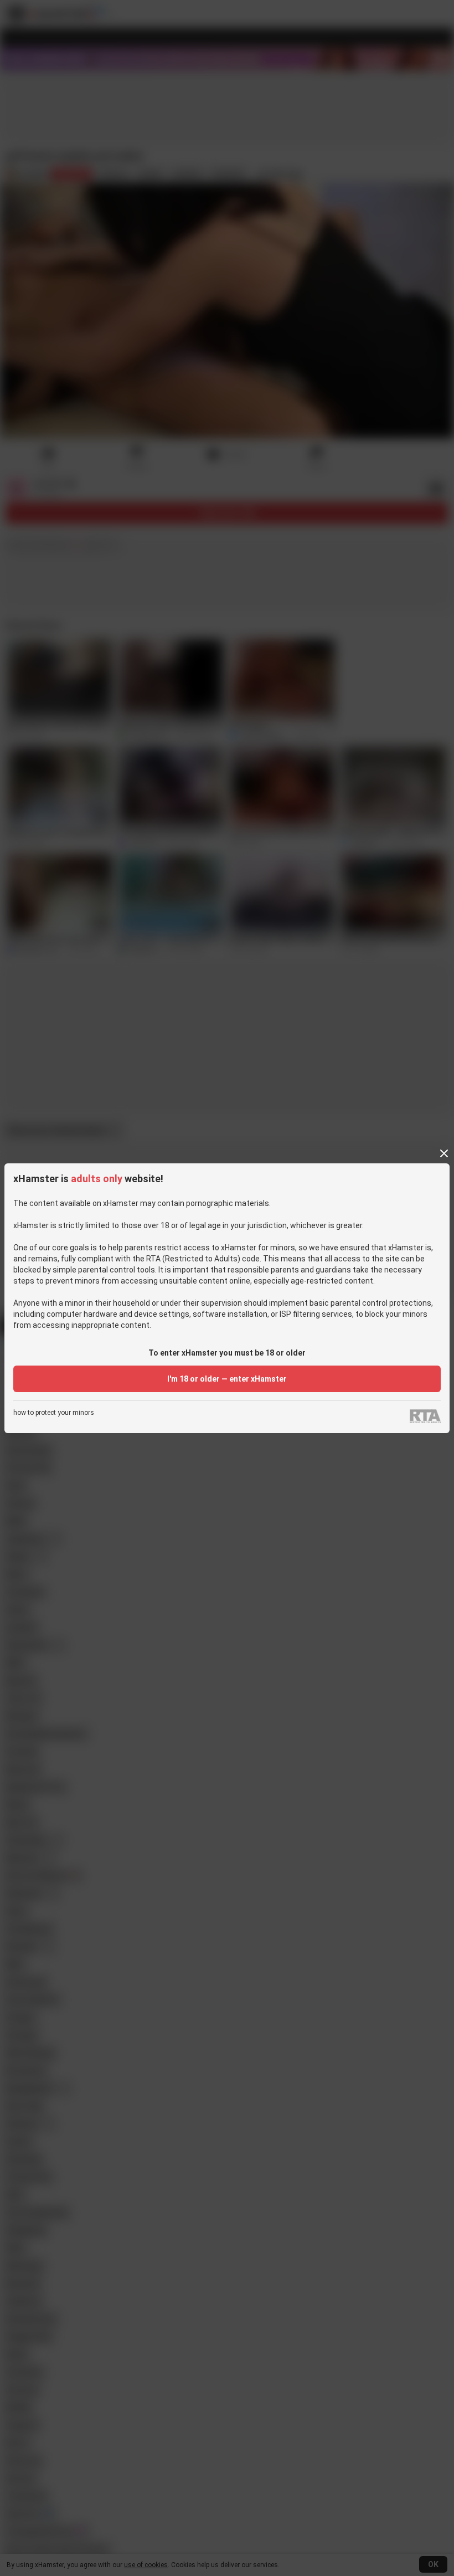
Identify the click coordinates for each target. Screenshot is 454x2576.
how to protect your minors (54, 1413)
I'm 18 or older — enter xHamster (227, 1379)
